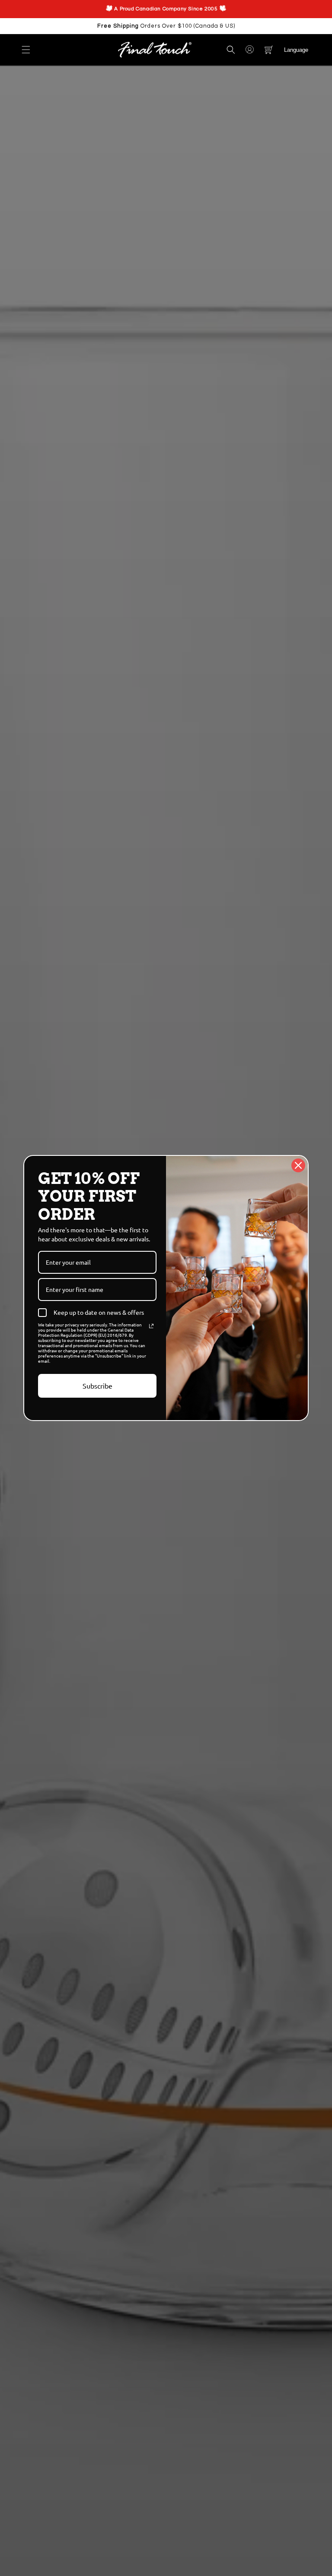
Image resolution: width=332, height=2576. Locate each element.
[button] (26, 50)
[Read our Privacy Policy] (151, 1326)
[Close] (298, 1165)
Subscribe (97, 1386)
